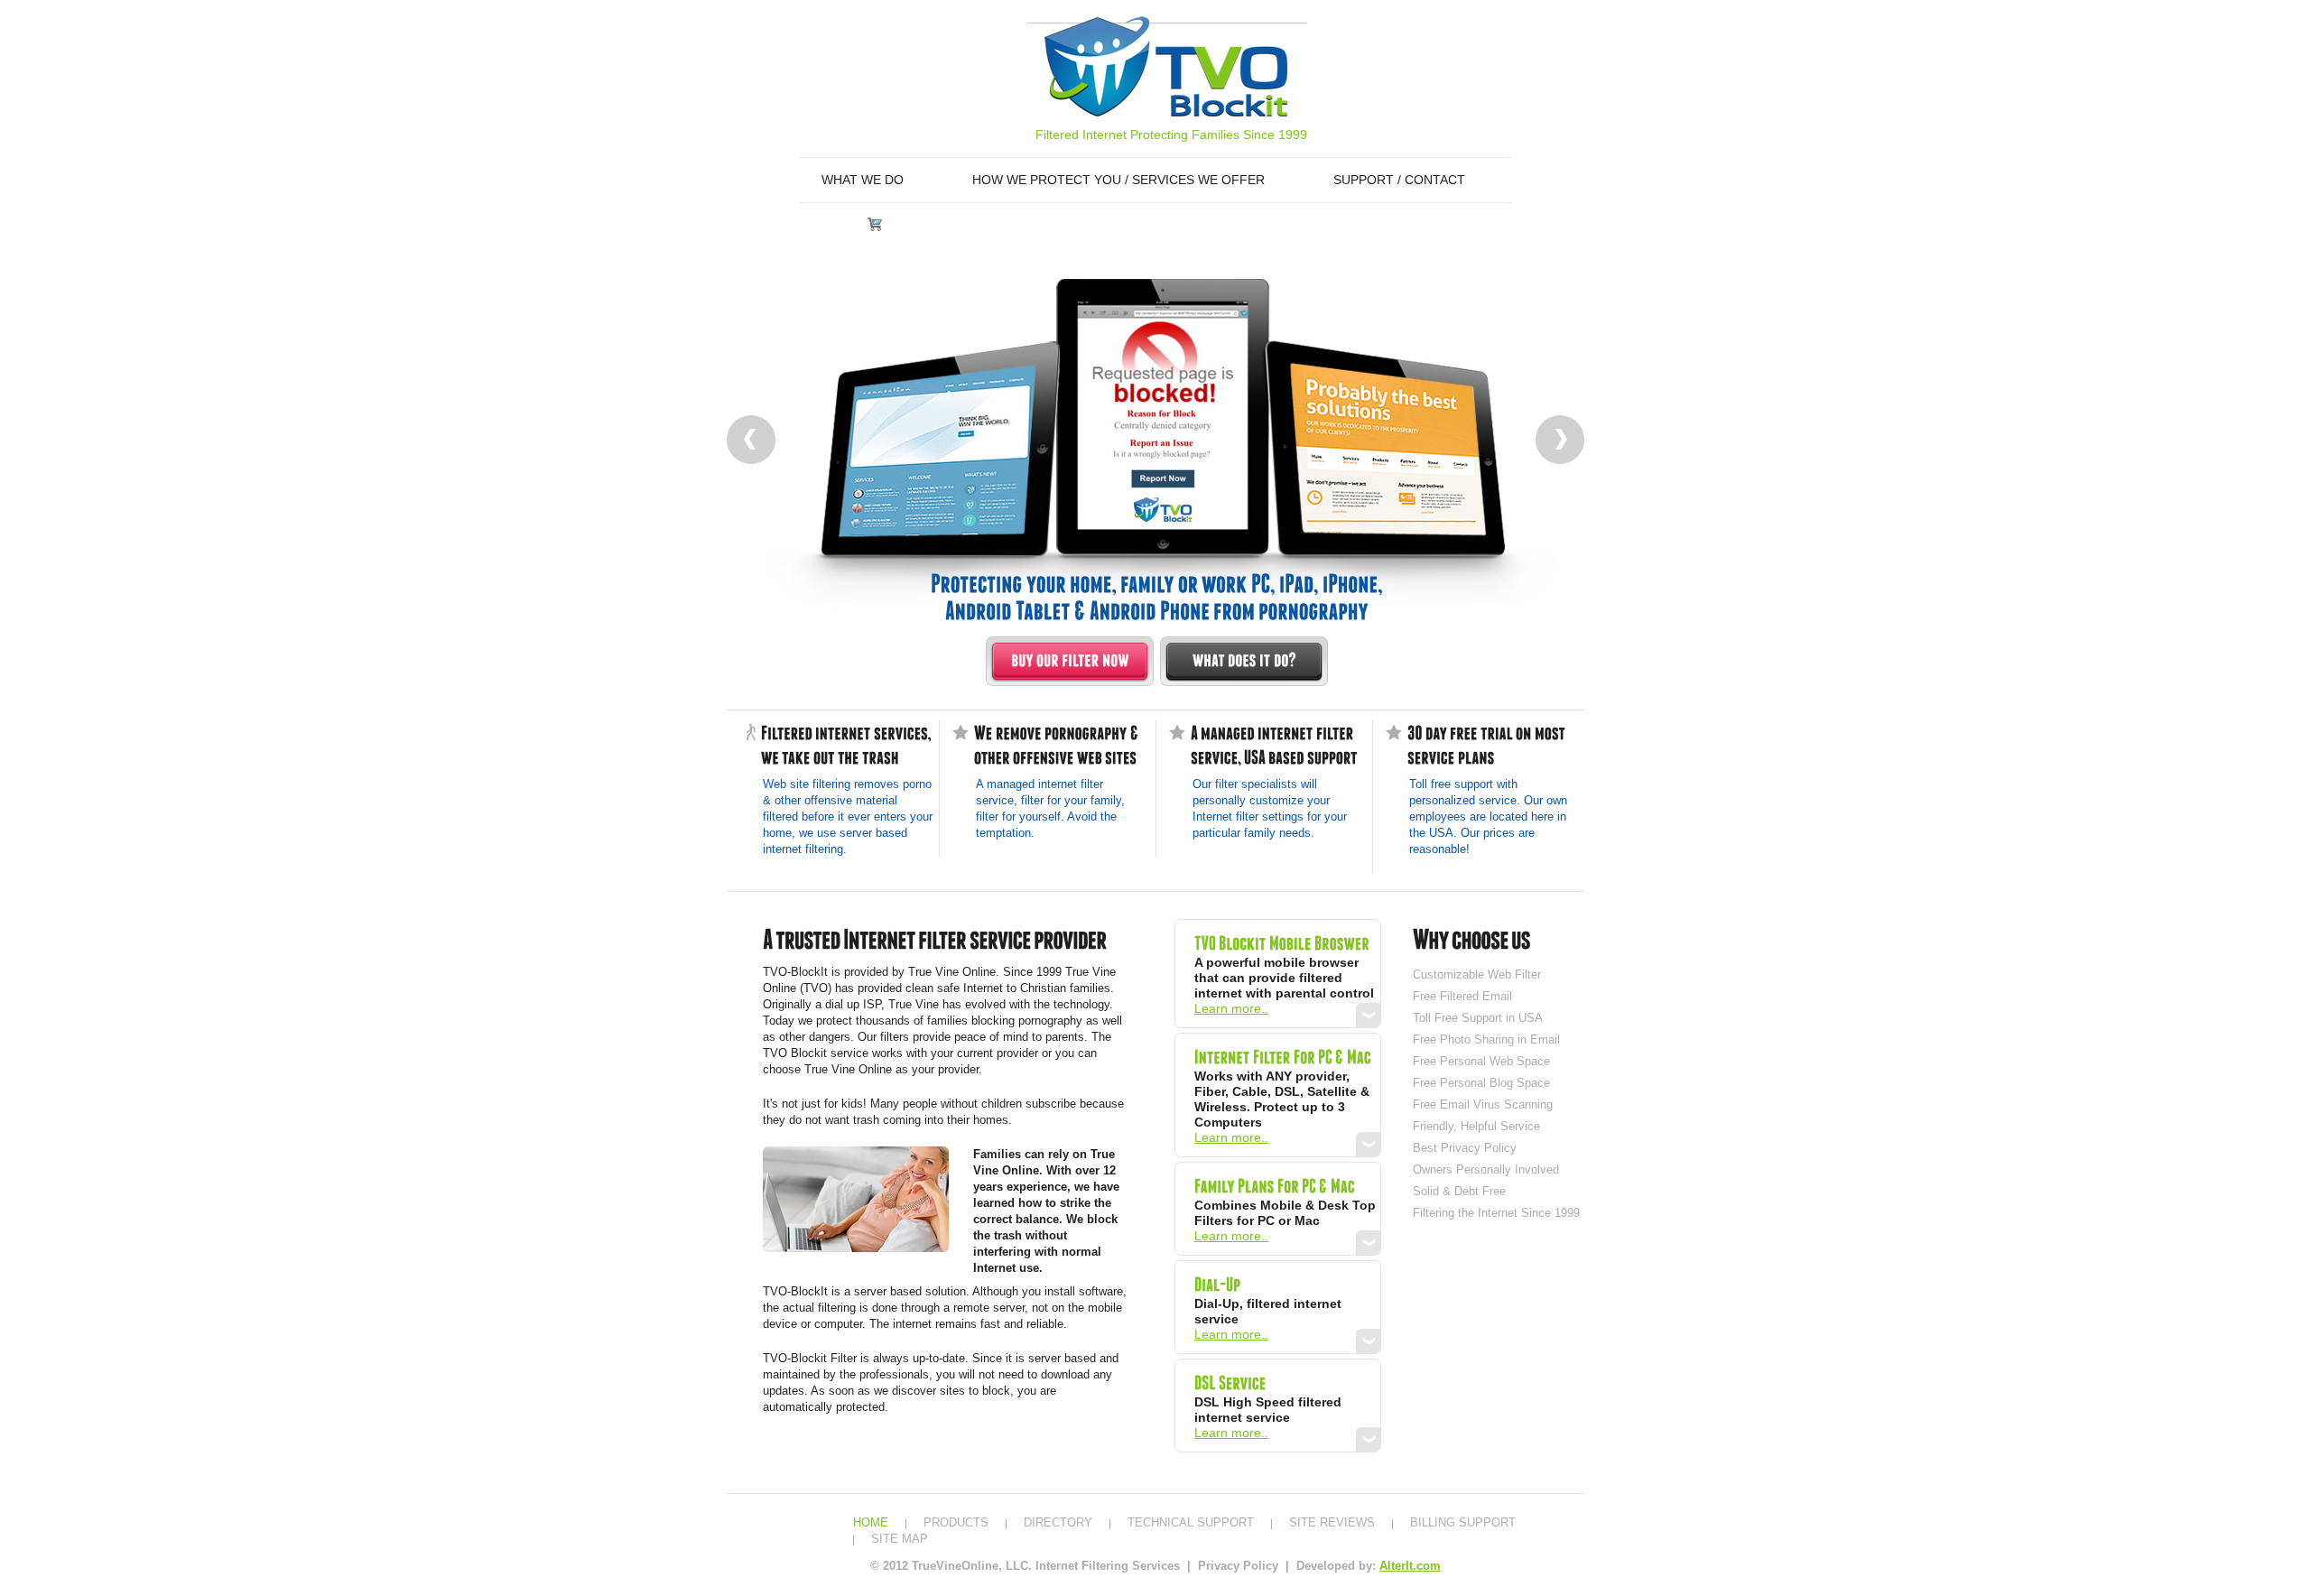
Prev (751, 440)
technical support (1191, 1522)
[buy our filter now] (1070, 661)
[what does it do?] (1244, 661)
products (956, 1522)
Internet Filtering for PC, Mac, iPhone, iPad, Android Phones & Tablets (1166, 66)
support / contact (1399, 180)
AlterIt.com (1410, 1566)
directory (1058, 1522)
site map (900, 1539)
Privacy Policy (1240, 1566)
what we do (863, 180)
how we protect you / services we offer (1118, 180)
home (871, 1522)
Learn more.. (1231, 1008)
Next (1560, 440)
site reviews (1332, 1522)
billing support (1463, 1522)
